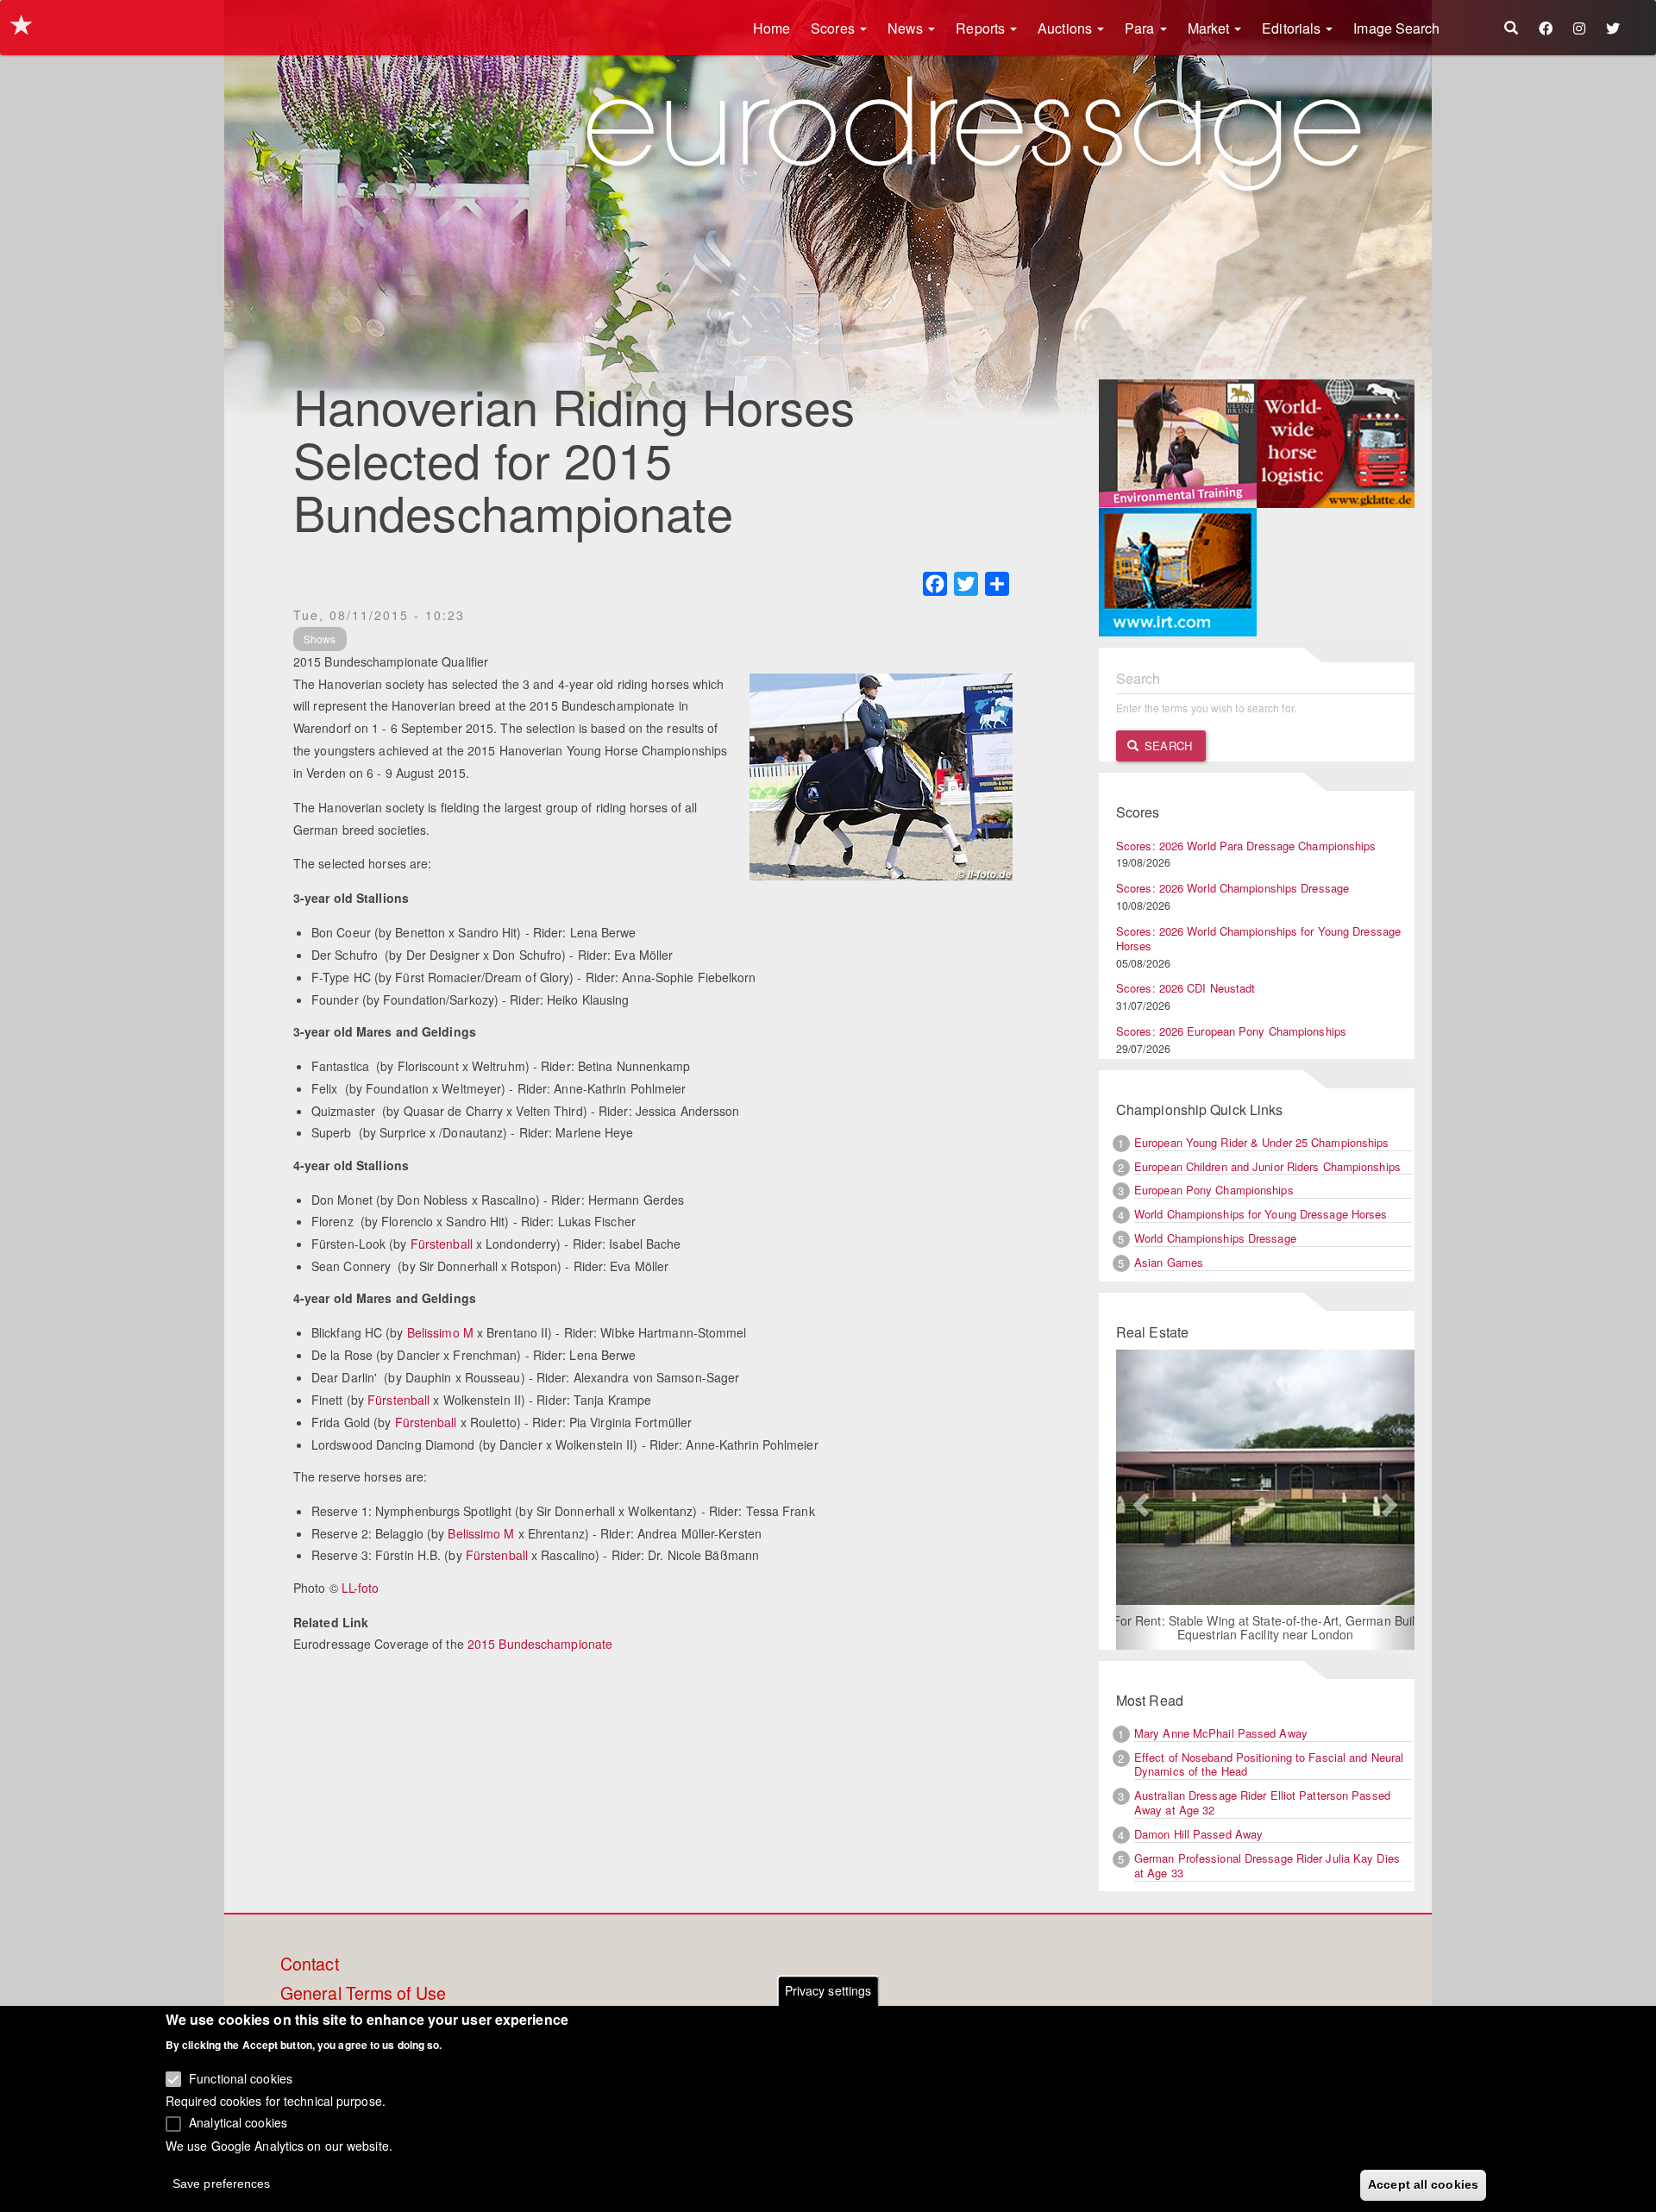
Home (772, 28)
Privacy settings (828, 1990)
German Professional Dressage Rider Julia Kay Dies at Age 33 (1267, 1865)
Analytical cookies (238, 2122)
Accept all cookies (1423, 2184)
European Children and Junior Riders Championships (1267, 1166)
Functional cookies (241, 2078)
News (907, 28)
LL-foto (361, 1588)
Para (1142, 28)
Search (1167, 746)
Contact (310, 1964)
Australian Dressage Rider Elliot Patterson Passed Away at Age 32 (1262, 1802)
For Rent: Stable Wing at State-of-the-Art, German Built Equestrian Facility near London (1266, 1627)
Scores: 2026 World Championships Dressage (1233, 888)
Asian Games (1169, 1262)
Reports (982, 28)
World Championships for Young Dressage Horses (1261, 1214)
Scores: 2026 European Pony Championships (1231, 1031)
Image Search (1396, 28)
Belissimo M (440, 1332)
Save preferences (222, 2183)
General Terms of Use (363, 1994)
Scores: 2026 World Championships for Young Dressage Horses (1258, 938)
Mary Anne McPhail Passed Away (1221, 1733)
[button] (1138, 1500)
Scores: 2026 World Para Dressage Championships (1246, 846)
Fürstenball (442, 1244)
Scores (834, 28)
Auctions (1066, 28)
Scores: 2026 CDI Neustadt (1186, 988)
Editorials (1293, 28)
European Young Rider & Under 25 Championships (1262, 1142)
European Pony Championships (1214, 1190)
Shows (320, 639)
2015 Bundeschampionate (540, 1644)
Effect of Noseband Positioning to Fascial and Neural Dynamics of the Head (1269, 1764)
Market (1211, 28)
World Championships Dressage (1215, 1238)
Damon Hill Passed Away (1198, 1834)
